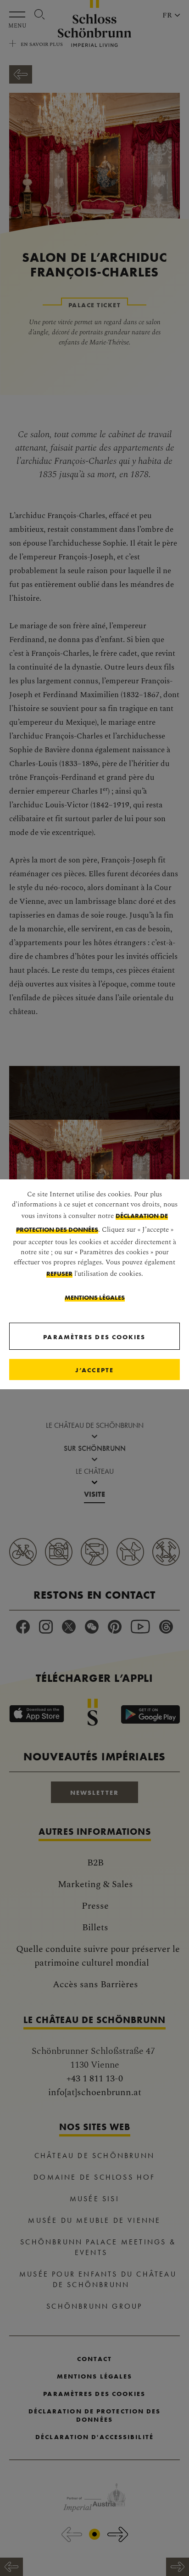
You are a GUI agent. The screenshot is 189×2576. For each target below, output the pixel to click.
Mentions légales (95, 1297)
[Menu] (19, 14)
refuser (59, 1274)
